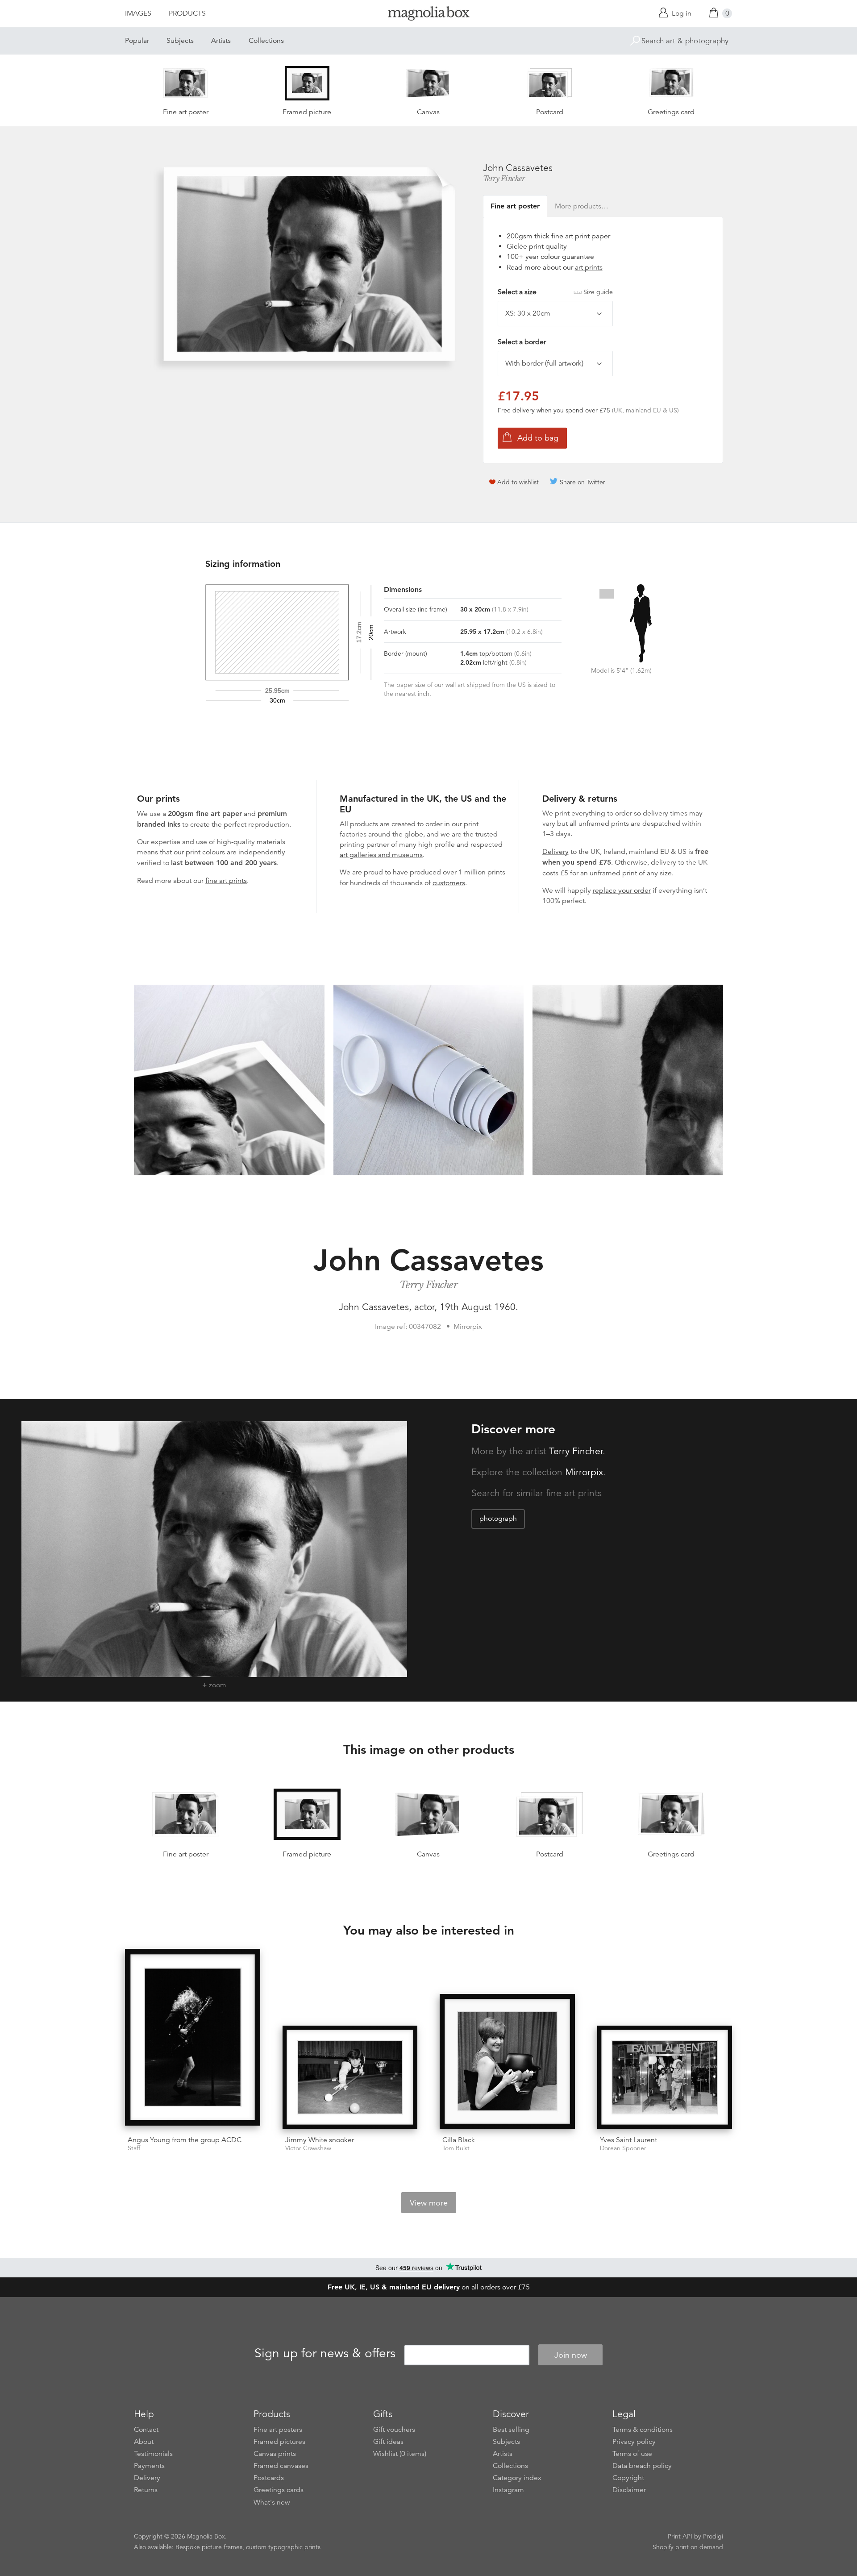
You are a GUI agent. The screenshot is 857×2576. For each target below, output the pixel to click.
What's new (272, 2502)
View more (429, 2203)
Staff (134, 2148)
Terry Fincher (504, 179)
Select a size (555, 292)
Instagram (508, 2490)
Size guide (598, 292)
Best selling (511, 2430)
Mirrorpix (584, 1472)
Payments (149, 2466)
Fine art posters (278, 2430)
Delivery (555, 852)
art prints (589, 267)
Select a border (522, 342)
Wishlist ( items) (400, 2454)
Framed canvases (281, 2466)
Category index (517, 2478)
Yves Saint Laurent (628, 2140)
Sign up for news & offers (325, 2354)
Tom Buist (456, 2148)
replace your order (622, 891)
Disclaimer (629, 2490)
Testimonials (153, 2454)
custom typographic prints (283, 2547)
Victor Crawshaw (308, 2148)
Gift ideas (388, 2442)
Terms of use (632, 2454)
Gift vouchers (394, 2430)
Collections (266, 41)
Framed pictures (279, 2442)
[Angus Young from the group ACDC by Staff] (193, 2039)
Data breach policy (642, 2466)
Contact (146, 2430)
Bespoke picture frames (209, 2547)
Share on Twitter (582, 482)
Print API (680, 2536)
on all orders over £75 (429, 2287)
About (144, 2442)
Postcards (269, 2478)
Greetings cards (279, 2490)
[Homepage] (428, 15)
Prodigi (713, 2536)
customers (449, 883)
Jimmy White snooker (320, 2140)
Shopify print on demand (688, 2547)
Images (138, 13)
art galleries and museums (381, 855)
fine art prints (226, 881)
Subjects (180, 41)
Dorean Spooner (623, 2148)
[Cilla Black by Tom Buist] (507, 2062)
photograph (498, 1519)
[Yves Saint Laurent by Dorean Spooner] (665, 2077)
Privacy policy (634, 2442)
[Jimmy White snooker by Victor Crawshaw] (350, 2077)
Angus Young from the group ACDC (185, 2140)
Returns (146, 2490)
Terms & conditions (643, 2430)
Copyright (628, 2478)
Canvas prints (275, 2454)
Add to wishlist (518, 482)
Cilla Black (459, 2140)
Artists (221, 41)
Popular (137, 41)
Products (187, 13)
